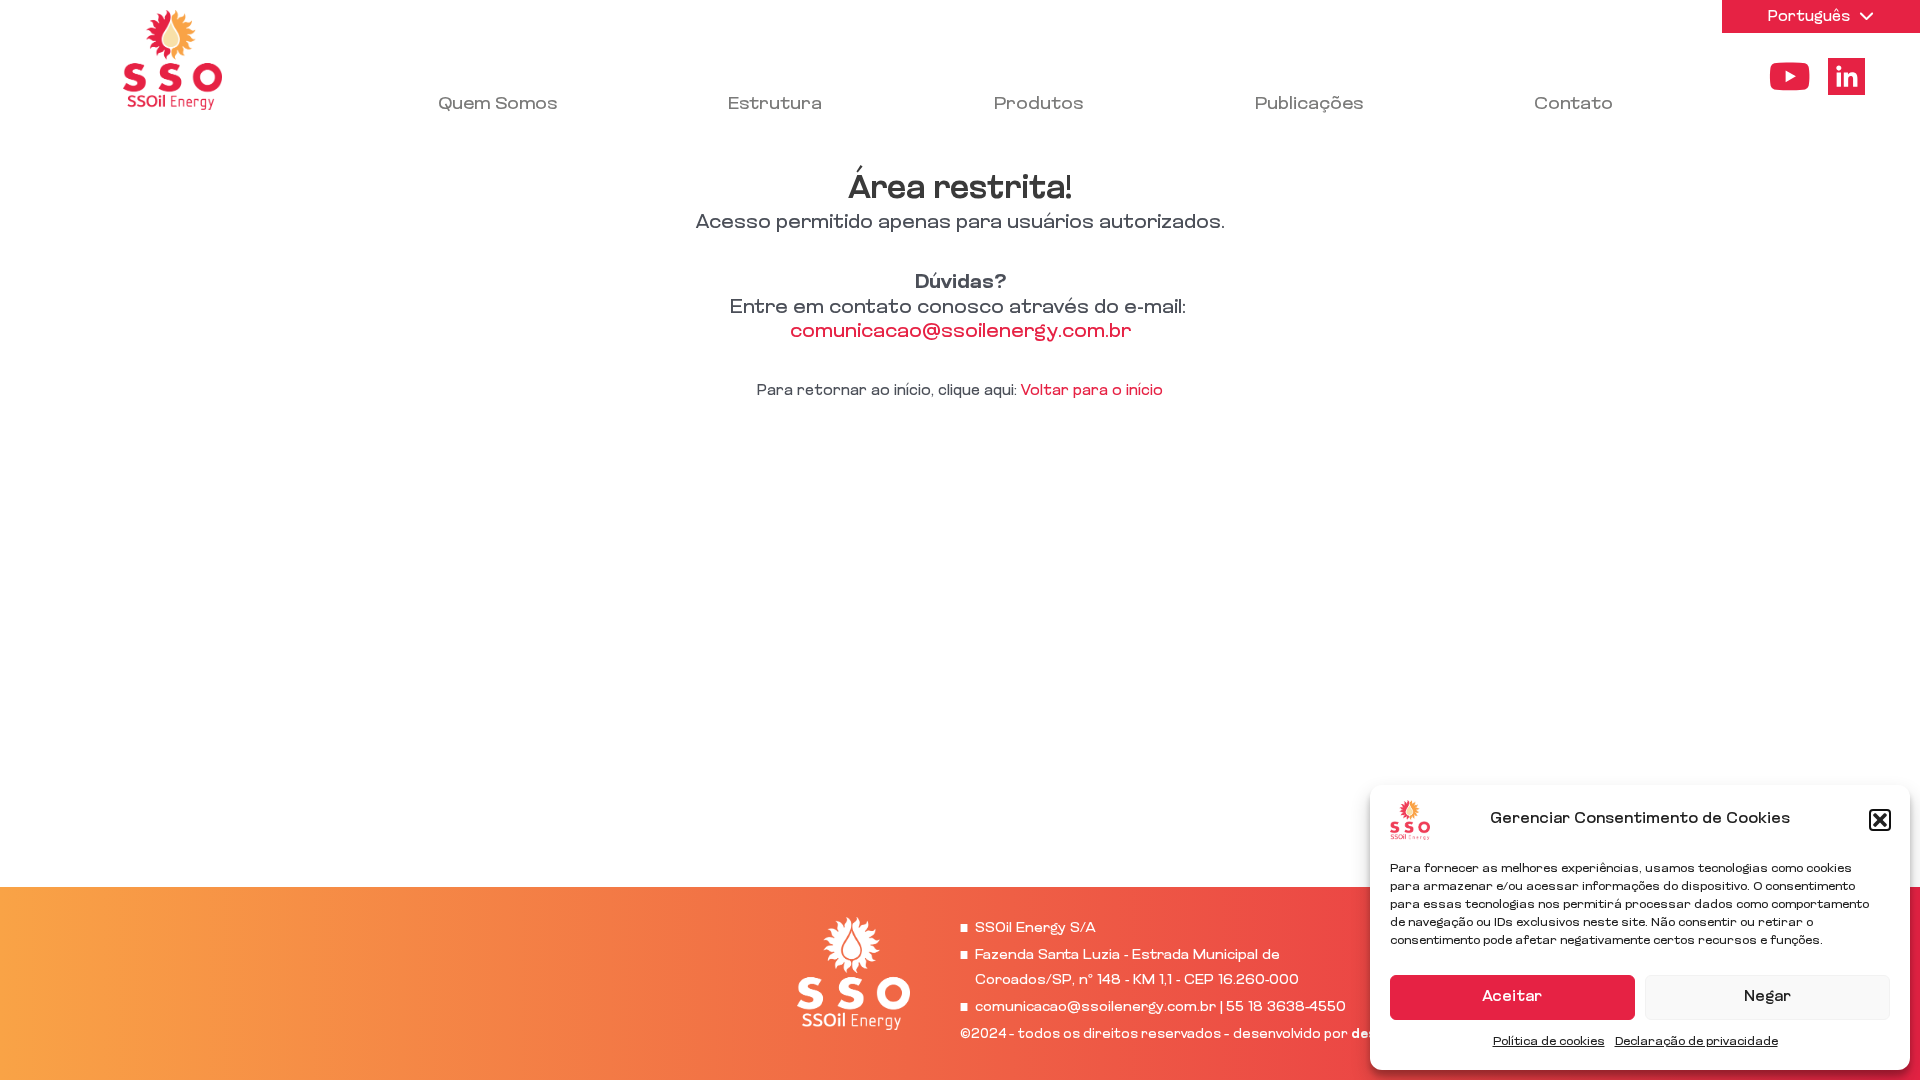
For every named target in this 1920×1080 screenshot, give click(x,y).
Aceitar (1512, 997)
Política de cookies (1549, 1042)
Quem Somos (497, 105)
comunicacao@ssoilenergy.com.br (960, 332)
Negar (1767, 997)
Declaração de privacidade (1696, 1042)
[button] (1880, 820)
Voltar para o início (1092, 391)
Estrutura (775, 105)
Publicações (1309, 105)
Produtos (1038, 105)
